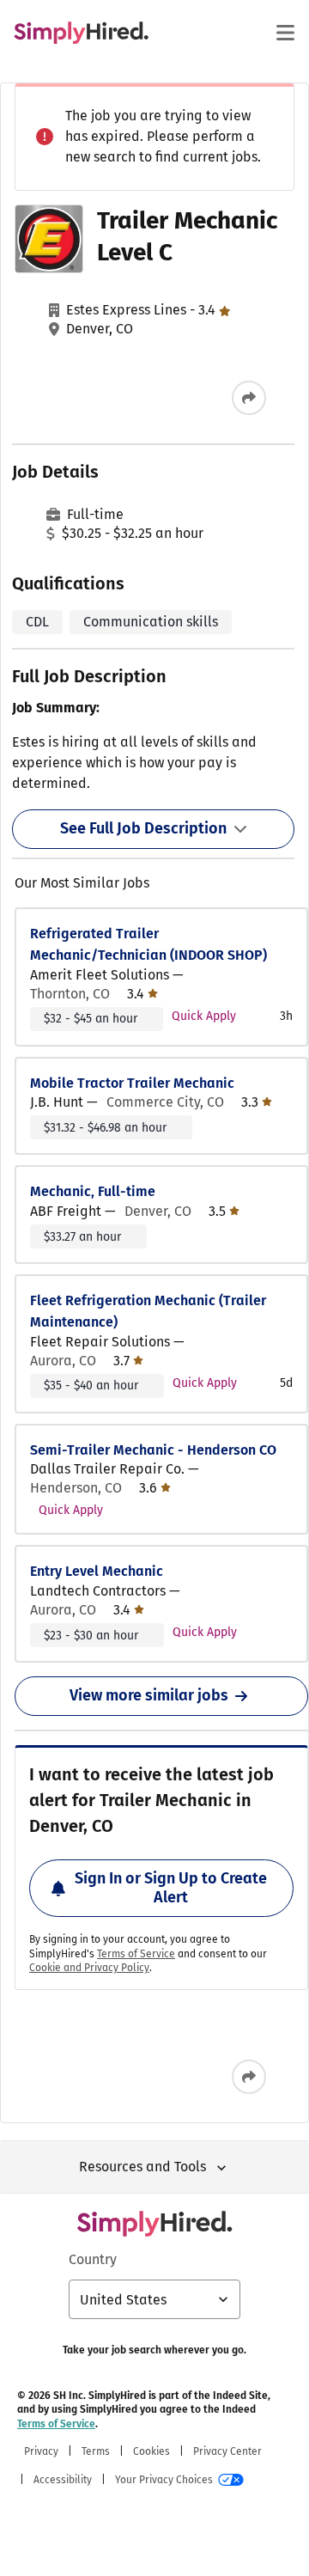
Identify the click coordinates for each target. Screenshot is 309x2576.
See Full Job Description (143, 828)
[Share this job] (249, 398)
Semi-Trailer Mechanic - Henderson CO (153, 1450)
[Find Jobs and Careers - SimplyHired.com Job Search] (81, 33)
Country (93, 2259)
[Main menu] (285, 33)
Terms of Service (136, 1954)
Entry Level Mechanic (97, 1571)
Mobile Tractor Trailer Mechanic (132, 1083)
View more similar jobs (149, 1695)
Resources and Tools (142, 2167)
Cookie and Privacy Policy (89, 1968)
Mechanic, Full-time (93, 1191)
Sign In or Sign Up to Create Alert (171, 1888)
